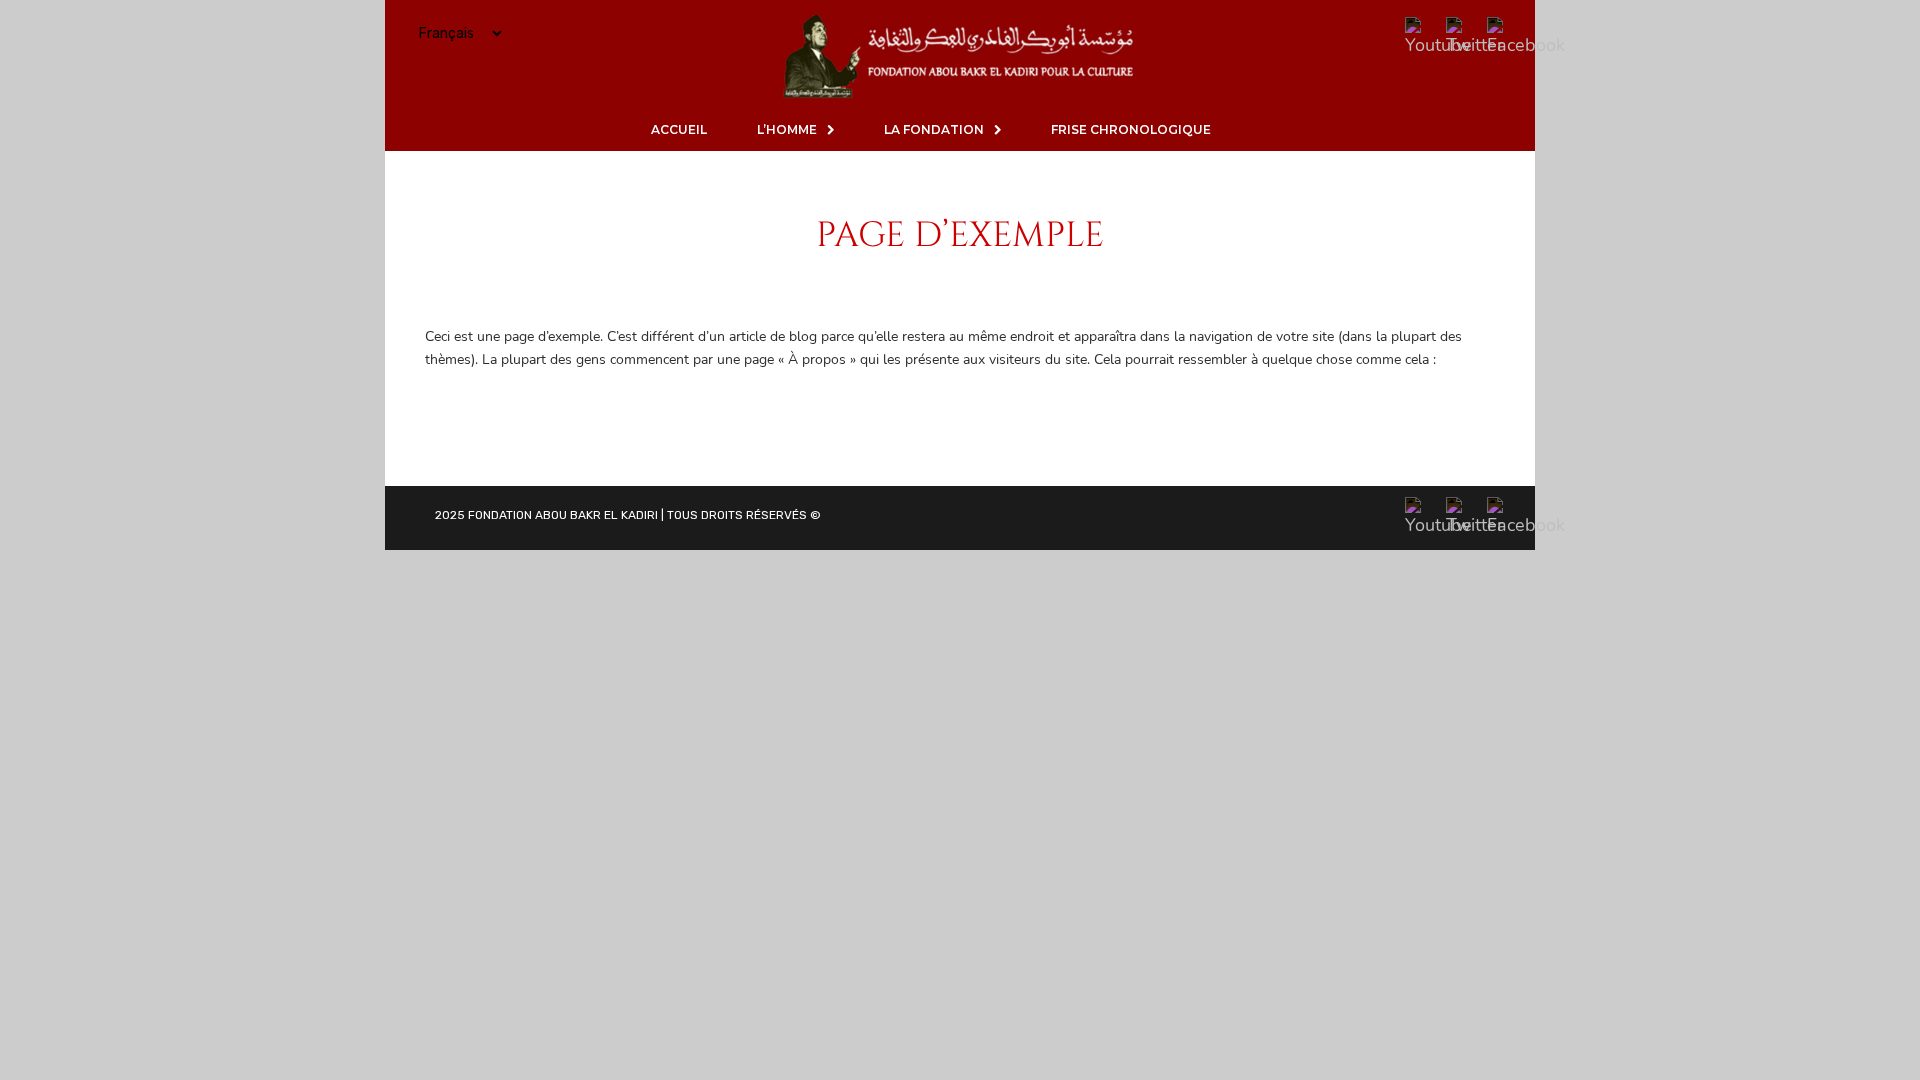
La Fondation (934, 129)
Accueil (679, 129)
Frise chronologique (1131, 129)
